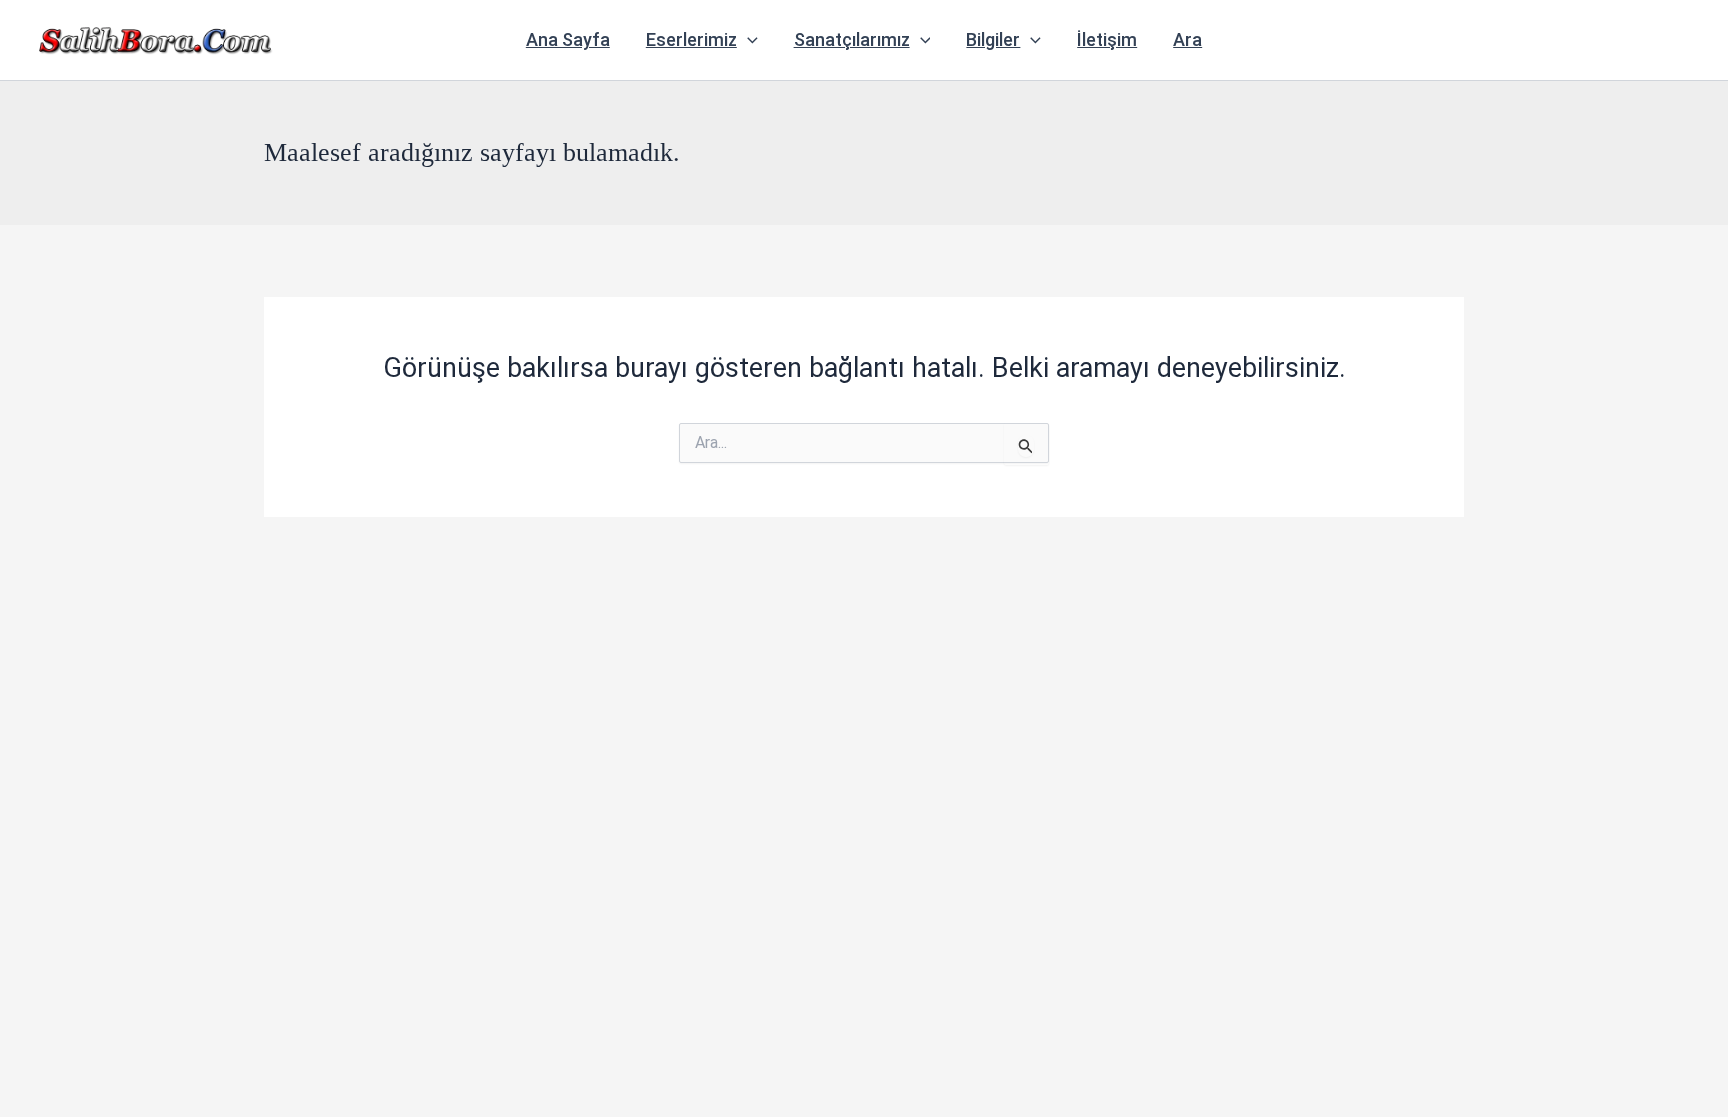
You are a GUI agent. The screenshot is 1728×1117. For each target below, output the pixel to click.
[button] (747, 40)
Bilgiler (993, 39)
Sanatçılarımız (852, 39)
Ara (1187, 39)
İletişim (1107, 39)
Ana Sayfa (568, 39)
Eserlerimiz (691, 39)
